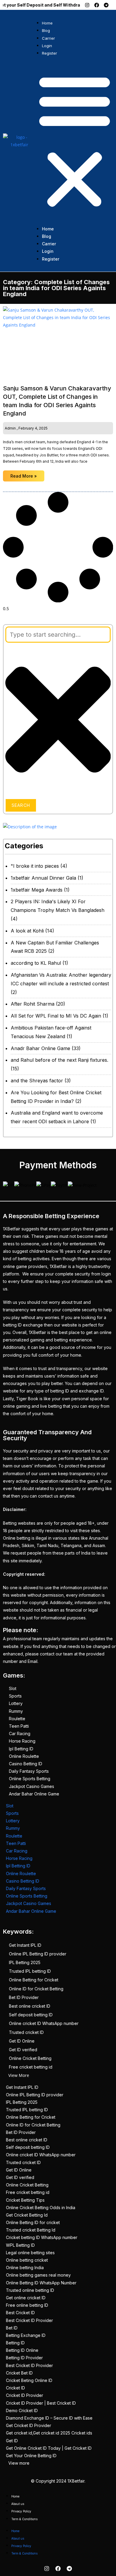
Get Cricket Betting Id (27, 2215)
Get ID (12, 2441)
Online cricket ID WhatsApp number (44, 2023)
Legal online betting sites (30, 2253)
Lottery (16, 1703)
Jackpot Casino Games (32, 1786)
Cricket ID (15, 2388)
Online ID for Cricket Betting (36, 1989)
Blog (46, 30)
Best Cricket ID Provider (29, 2320)
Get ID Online (22, 2041)
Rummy (16, 1711)
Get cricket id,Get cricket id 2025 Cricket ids (49, 2433)
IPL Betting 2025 (25, 1962)
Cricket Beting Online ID (29, 2380)
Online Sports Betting (30, 1779)
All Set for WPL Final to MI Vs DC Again (56, 1016)
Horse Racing (22, 1741)
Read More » (24, 476)
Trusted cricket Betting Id (31, 2230)
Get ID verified (23, 2050)
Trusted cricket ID (26, 2032)
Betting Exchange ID (26, 2335)
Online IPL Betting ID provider (38, 1954)
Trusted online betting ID (30, 2290)
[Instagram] (87, 5)
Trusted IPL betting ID (30, 1971)
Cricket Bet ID (19, 2373)
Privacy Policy (21, 2511)
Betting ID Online (22, 2350)
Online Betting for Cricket (34, 1980)
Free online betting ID (27, 2305)
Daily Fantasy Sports (29, 1771)
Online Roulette (24, 1756)
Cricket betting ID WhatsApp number (42, 2237)
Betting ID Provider (24, 2358)
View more (19, 2463)
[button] (75, 141)
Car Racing (20, 1734)
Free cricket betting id (31, 2067)
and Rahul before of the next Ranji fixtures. (59, 1060)
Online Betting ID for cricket (33, 2222)
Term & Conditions (24, 2519)
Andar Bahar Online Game (34, 1794)
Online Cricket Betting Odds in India (41, 2208)
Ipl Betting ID (21, 1749)
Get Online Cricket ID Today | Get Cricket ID (49, 2448)
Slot (13, 1688)
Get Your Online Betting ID (31, 2456)
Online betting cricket (27, 2260)
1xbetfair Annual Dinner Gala (43, 878)
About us (18, 2504)
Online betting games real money (38, 2275)
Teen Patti (19, 1726)
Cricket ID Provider (25, 2395)
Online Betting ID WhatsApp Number (41, 2283)
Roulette (17, 1719)
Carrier (48, 38)
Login (47, 46)
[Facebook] (97, 5)
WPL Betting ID (20, 2245)
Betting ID (15, 2343)
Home (47, 23)
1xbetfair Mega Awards (37, 890)
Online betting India (25, 2268)
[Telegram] (106, 5)
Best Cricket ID (20, 2313)
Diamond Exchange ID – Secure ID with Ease (49, 2418)
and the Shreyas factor (37, 1081)
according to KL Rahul (36, 963)
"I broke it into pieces (35, 866)
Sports (15, 1696)
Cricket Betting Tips (25, 2200)
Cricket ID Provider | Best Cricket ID (41, 2403)
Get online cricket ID (26, 2298)
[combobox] (58, 635)
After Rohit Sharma (33, 1004)
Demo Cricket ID (22, 2410)
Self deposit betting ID (31, 2015)
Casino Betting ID (26, 1764)
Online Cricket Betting (30, 2058)
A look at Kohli (27, 931)
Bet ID (12, 2328)
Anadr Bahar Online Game (40, 1048)
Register (50, 53)
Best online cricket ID (30, 2006)
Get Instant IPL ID (25, 1945)
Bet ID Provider (24, 1997)
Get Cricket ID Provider (29, 2425)
